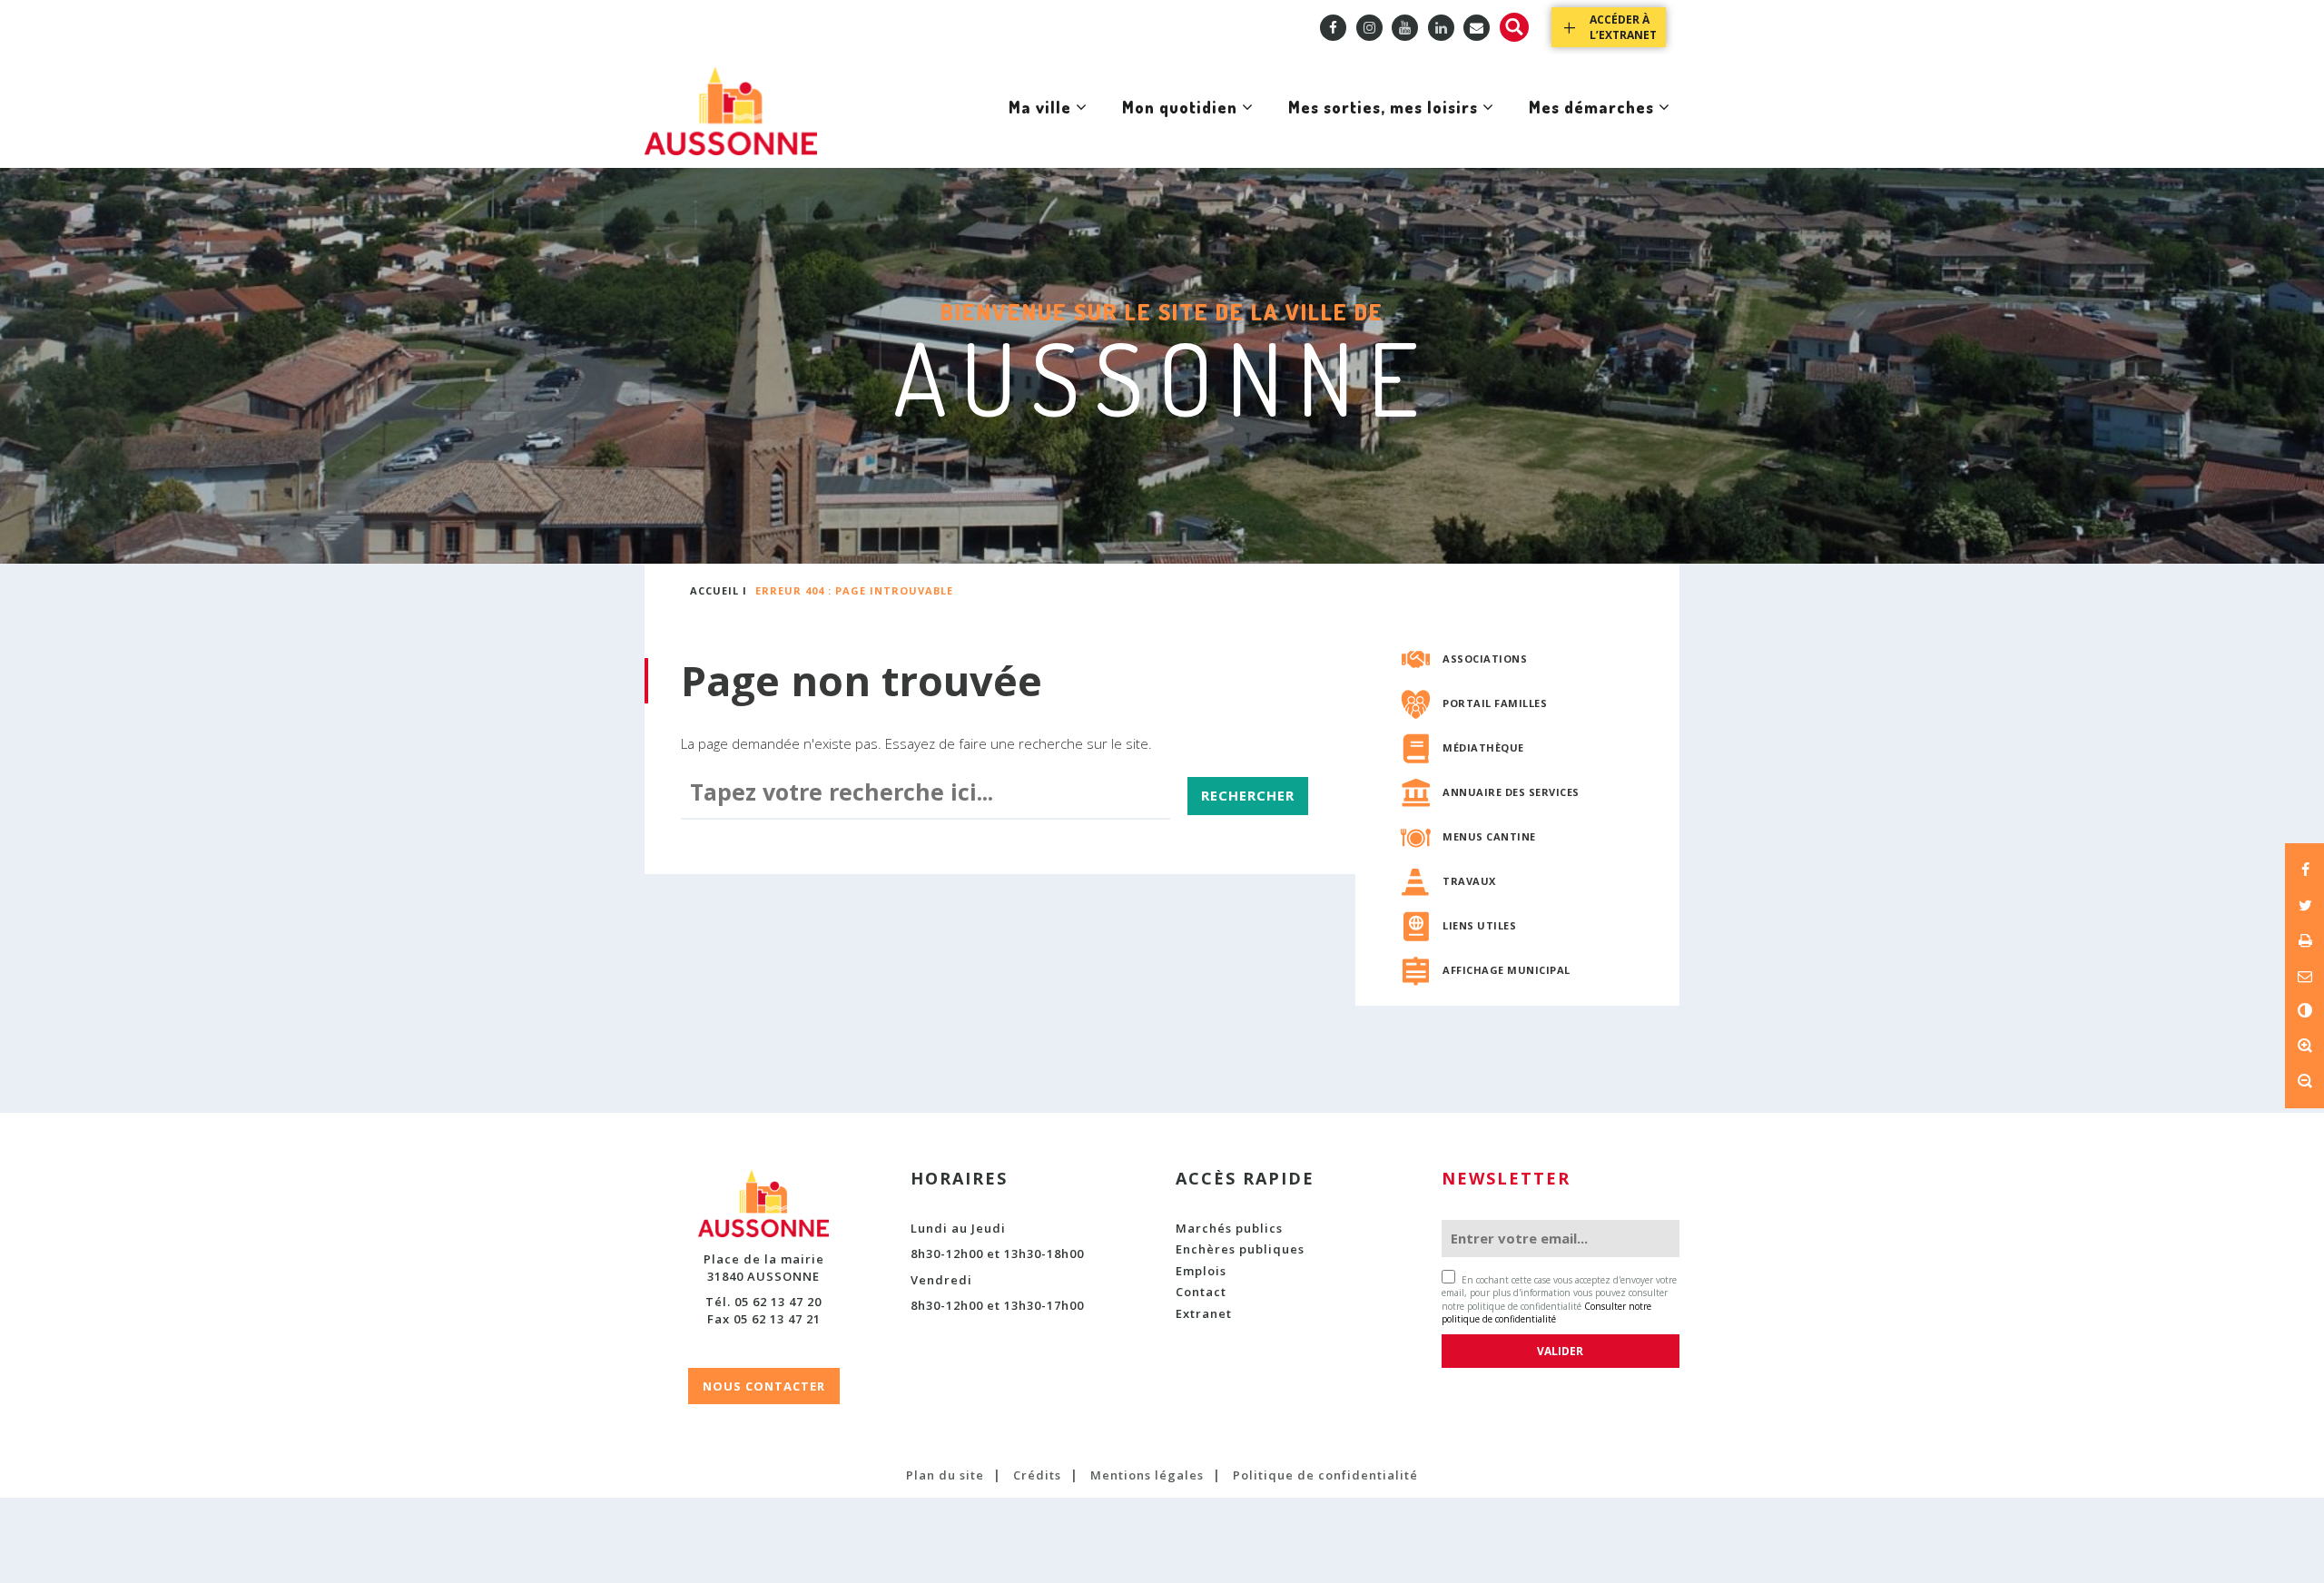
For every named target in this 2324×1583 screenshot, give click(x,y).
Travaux (1469, 881)
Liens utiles (1479, 925)
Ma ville (1039, 125)
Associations (1485, 659)
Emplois (1201, 1271)
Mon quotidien (1179, 125)
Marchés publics (1229, 1228)
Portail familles (1495, 703)
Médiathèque (1483, 747)
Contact (1201, 1292)
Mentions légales (1147, 1475)
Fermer (1615, 237)
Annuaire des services (1511, 792)
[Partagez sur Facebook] (2304, 870)
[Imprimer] (2304, 940)
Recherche (1514, 27)
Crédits (1037, 1475)
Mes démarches (1591, 125)
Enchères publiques (1240, 1249)
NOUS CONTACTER (764, 1386)
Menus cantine (1489, 836)
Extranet (1204, 1313)
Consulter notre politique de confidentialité (1546, 1313)
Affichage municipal (1507, 970)
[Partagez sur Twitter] (2304, 905)
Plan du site (945, 1475)
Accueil (714, 590)
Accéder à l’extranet (1623, 27)
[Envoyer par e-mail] (2304, 975)
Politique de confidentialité (1325, 1475)
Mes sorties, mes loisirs (1383, 125)
